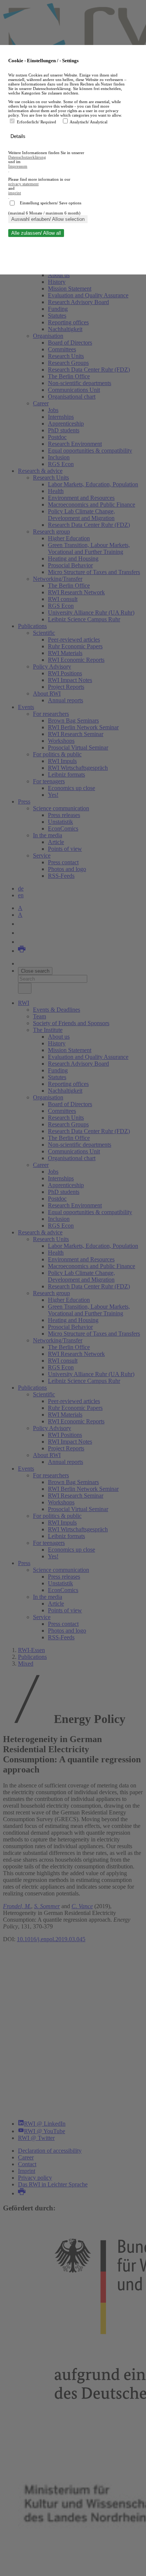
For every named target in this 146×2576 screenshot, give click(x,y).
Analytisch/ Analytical (89, 122)
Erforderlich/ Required (37, 122)
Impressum (18, 166)
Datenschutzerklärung (27, 157)
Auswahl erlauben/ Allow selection (48, 219)
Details (19, 136)
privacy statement (23, 184)
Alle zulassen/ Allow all (36, 233)
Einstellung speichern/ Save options (51, 203)
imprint (15, 193)
